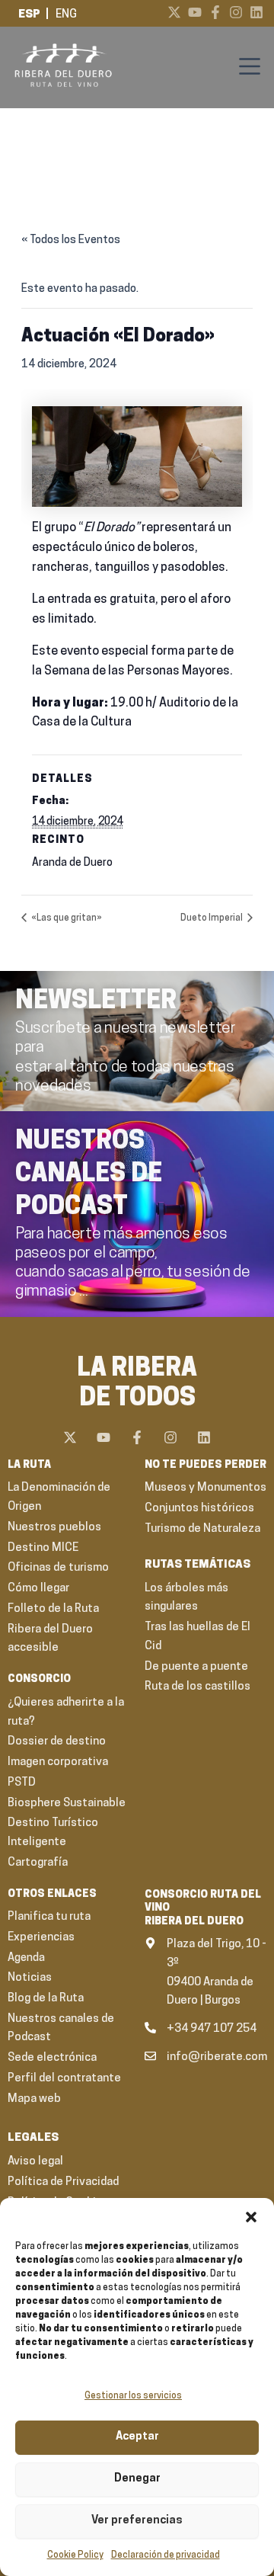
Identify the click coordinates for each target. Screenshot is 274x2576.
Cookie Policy (75, 2555)
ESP (29, 15)
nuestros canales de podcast (89, 1175)
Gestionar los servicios (133, 2396)
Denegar (137, 2479)
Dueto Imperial (212, 918)
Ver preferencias (137, 2521)
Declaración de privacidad (166, 2555)
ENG (66, 15)
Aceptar (137, 2437)
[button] (251, 2217)
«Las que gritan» (66, 918)
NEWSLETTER (96, 1002)
